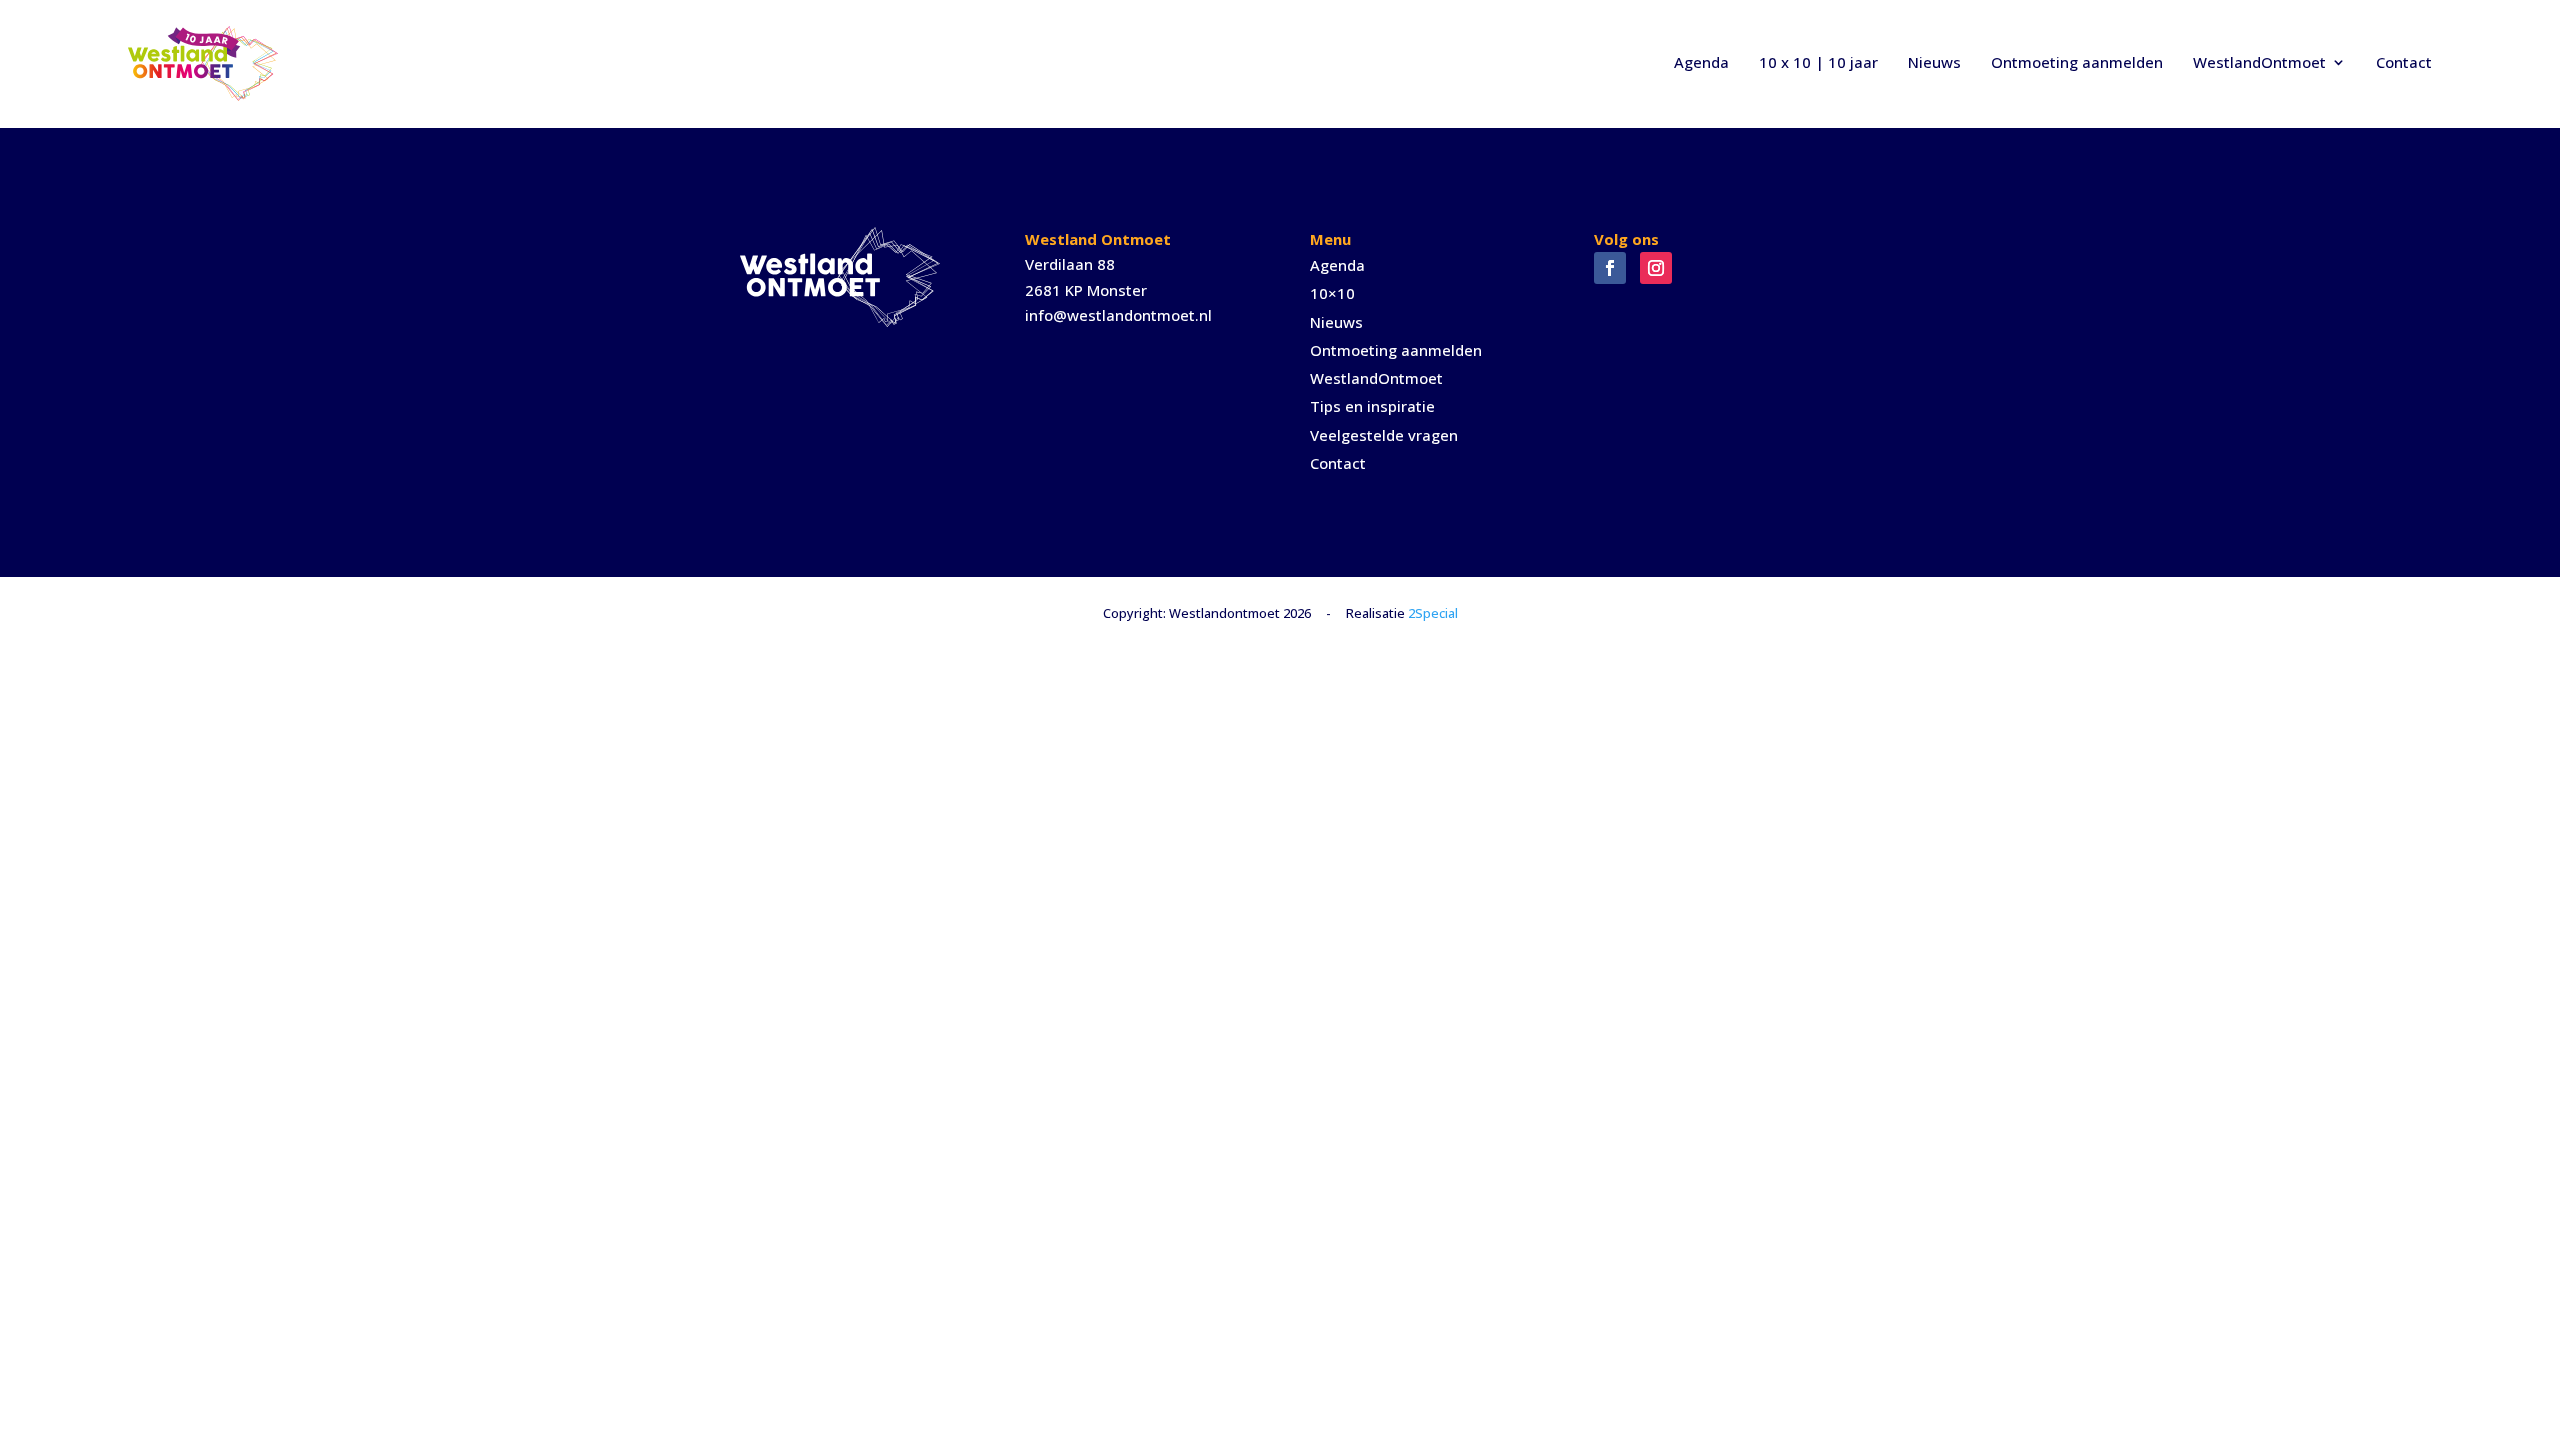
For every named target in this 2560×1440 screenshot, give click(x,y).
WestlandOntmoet (2259, 62)
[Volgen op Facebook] (1610, 268)
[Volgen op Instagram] (1656, 268)
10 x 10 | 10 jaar (1818, 62)
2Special (1433, 613)
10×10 (1332, 293)
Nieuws (1934, 62)
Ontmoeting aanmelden (2077, 62)
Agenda (1701, 62)
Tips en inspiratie (1372, 406)
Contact (2404, 62)
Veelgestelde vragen (1384, 435)
